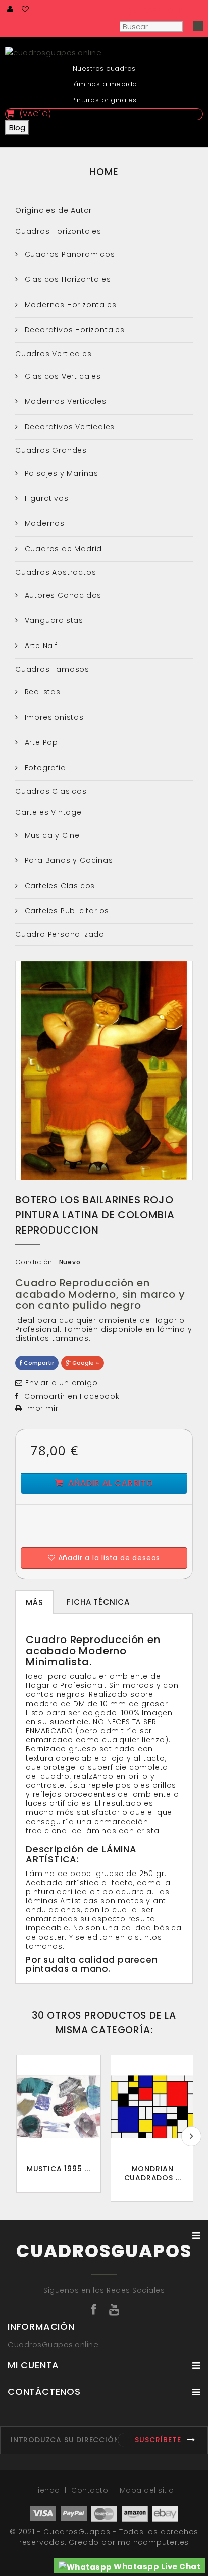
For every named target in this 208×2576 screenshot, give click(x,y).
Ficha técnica (98, 1602)
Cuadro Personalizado (60, 934)
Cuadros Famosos (52, 669)
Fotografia (44, 768)
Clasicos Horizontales (67, 279)
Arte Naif (40, 646)
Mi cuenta (33, 2365)
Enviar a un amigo (62, 1383)
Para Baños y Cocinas (68, 860)
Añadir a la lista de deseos (108, 1558)
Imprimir (42, 1408)
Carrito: (161, 10)
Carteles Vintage (48, 812)
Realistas (41, 692)
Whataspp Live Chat (157, 2567)
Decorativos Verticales (68, 427)
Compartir (38, 1363)
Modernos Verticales (64, 401)
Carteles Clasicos (59, 886)
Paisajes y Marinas (60, 473)
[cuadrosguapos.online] (104, 52)
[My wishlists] (26, 9)
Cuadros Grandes (51, 450)
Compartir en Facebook (72, 1396)
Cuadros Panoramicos (69, 254)
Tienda (48, 2490)
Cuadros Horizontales (58, 231)
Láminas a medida (104, 84)
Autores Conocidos (62, 595)
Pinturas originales (104, 100)
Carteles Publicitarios (66, 911)
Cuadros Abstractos (56, 572)
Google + (85, 1363)
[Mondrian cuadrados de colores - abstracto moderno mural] (153, 2107)
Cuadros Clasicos (51, 791)
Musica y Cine (51, 835)
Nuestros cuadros (104, 68)
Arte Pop (40, 742)
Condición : (36, 1262)
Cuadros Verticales (53, 354)
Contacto (91, 2490)
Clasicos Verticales (62, 376)
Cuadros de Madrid (62, 549)
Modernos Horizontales (69, 305)
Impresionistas (53, 717)
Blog (17, 127)
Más (34, 1602)
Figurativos (45, 498)
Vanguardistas (53, 620)
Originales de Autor (54, 210)
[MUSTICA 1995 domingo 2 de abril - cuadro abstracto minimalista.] (59, 2107)
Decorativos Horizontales (73, 330)
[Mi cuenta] (11, 9)
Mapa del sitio (147, 2490)
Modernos (43, 523)
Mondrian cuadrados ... (153, 2173)
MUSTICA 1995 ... (59, 2169)
